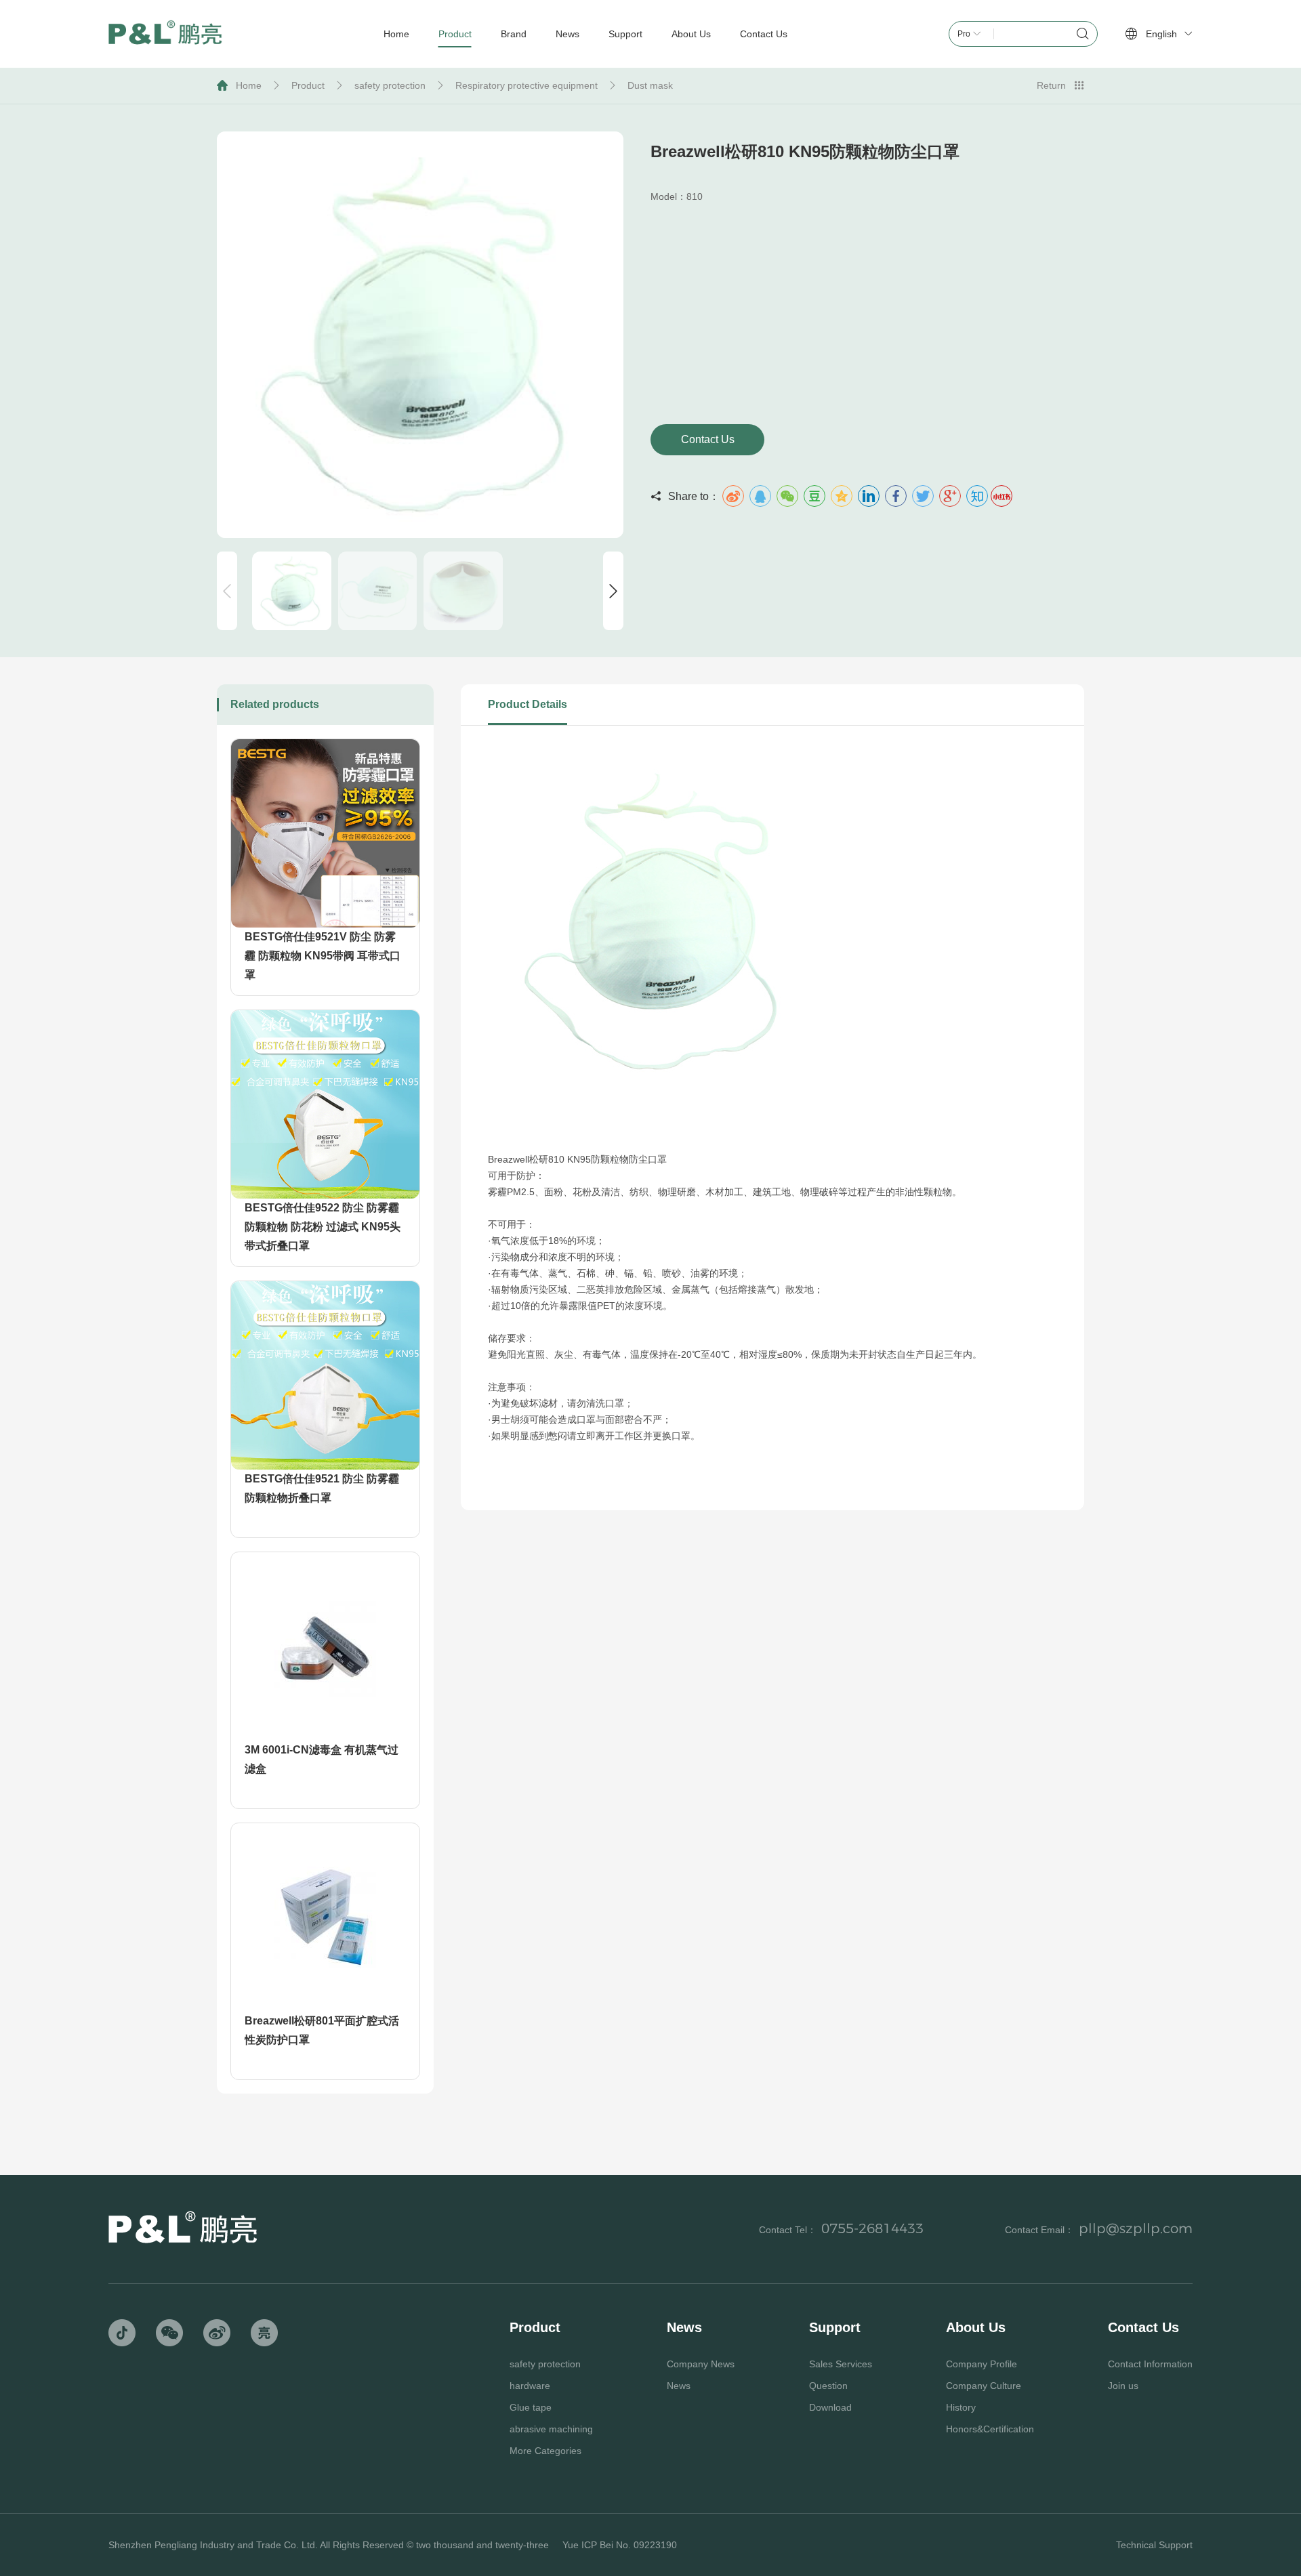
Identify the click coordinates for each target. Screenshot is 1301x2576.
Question (828, 2386)
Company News (701, 2364)
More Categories (545, 2451)
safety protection (390, 85)
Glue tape (531, 2407)
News (679, 2386)
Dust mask (650, 85)
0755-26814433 (872, 2228)
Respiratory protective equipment (526, 85)
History (961, 2407)
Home (249, 85)
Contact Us (708, 439)
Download (830, 2407)
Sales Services (841, 2364)
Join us (1123, 2386)
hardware (530, 2386)
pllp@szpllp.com (1136, 2228)
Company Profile (982, 2364)
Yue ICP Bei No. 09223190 (620, 2545)
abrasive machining (551, 2429)
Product (308, 85)
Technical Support (1154, 2545)
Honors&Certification (990, 2429)
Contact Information (1150, 2364)
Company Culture (984, 2386)
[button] (613, 591)
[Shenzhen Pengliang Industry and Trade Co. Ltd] (165, 34)
